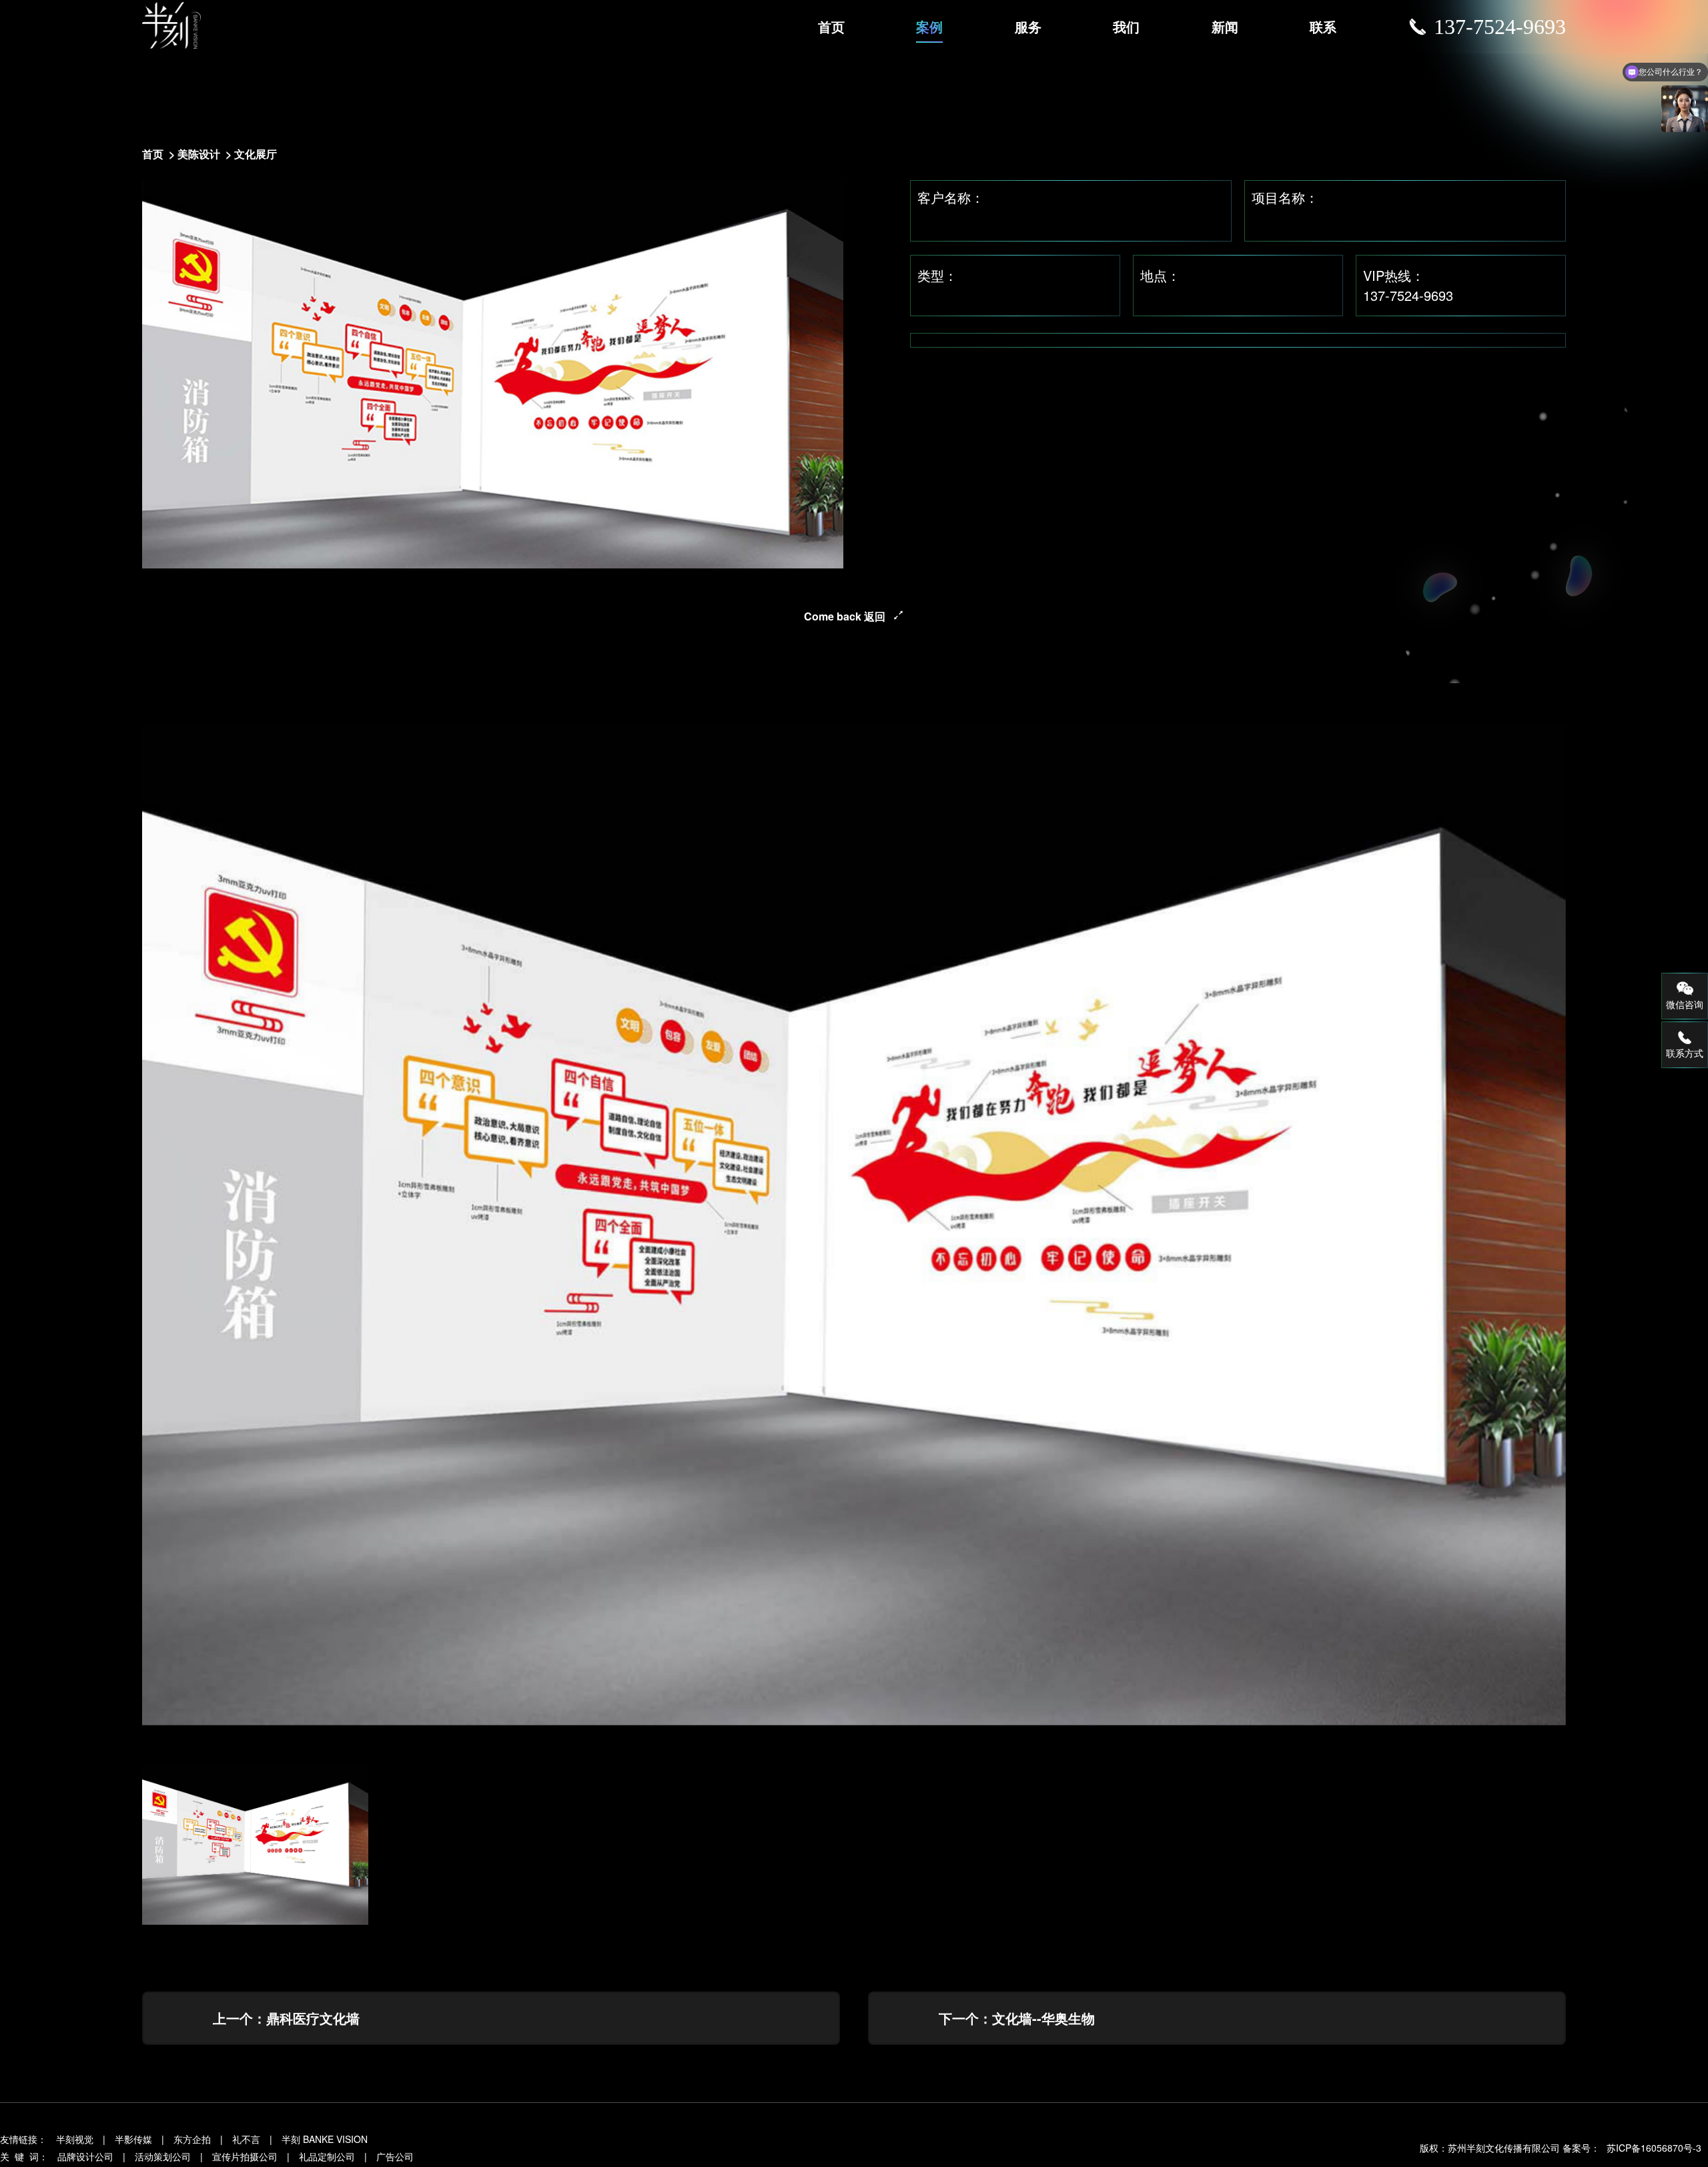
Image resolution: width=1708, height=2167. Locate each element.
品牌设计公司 (85, 2156)
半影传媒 (133, 2139)
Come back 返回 (845, 616)
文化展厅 (256, 154)
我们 (1126, 26)
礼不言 (246, 2139)
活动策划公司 (163, 2156)
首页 (831, 26)
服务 (1028, 26)
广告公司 (395, 2156)
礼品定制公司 (327, 2156)
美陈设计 (199, 154)
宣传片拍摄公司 (245, 2156)
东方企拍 (192, 2139)
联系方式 (1685, 1053)
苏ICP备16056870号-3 (1654, 2148)
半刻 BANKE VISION (325, 2139)
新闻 (1225, 26)
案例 (929, 26)
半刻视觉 (75, 2139)
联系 (1323, 26)
